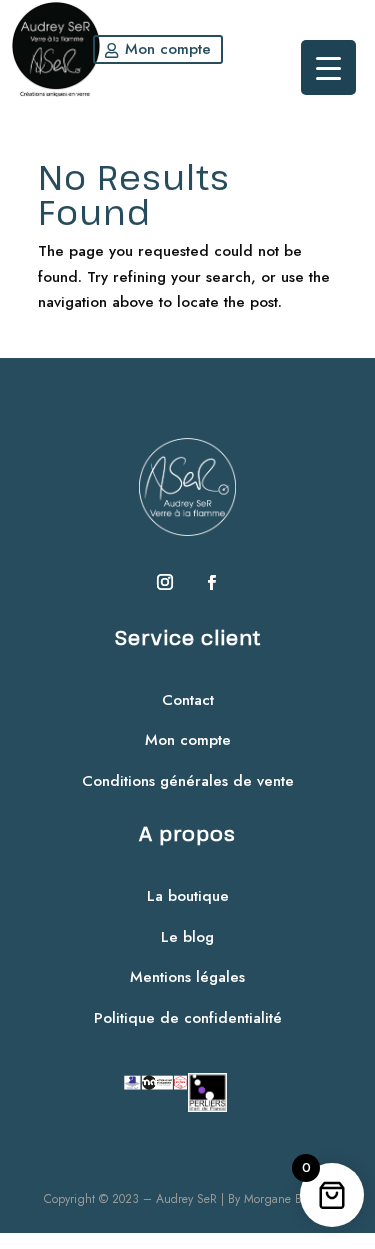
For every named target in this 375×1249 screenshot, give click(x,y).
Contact (188, 700)
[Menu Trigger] (328, 67)
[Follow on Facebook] (211, 582)
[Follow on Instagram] (165, 582)
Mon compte (168, 49)
